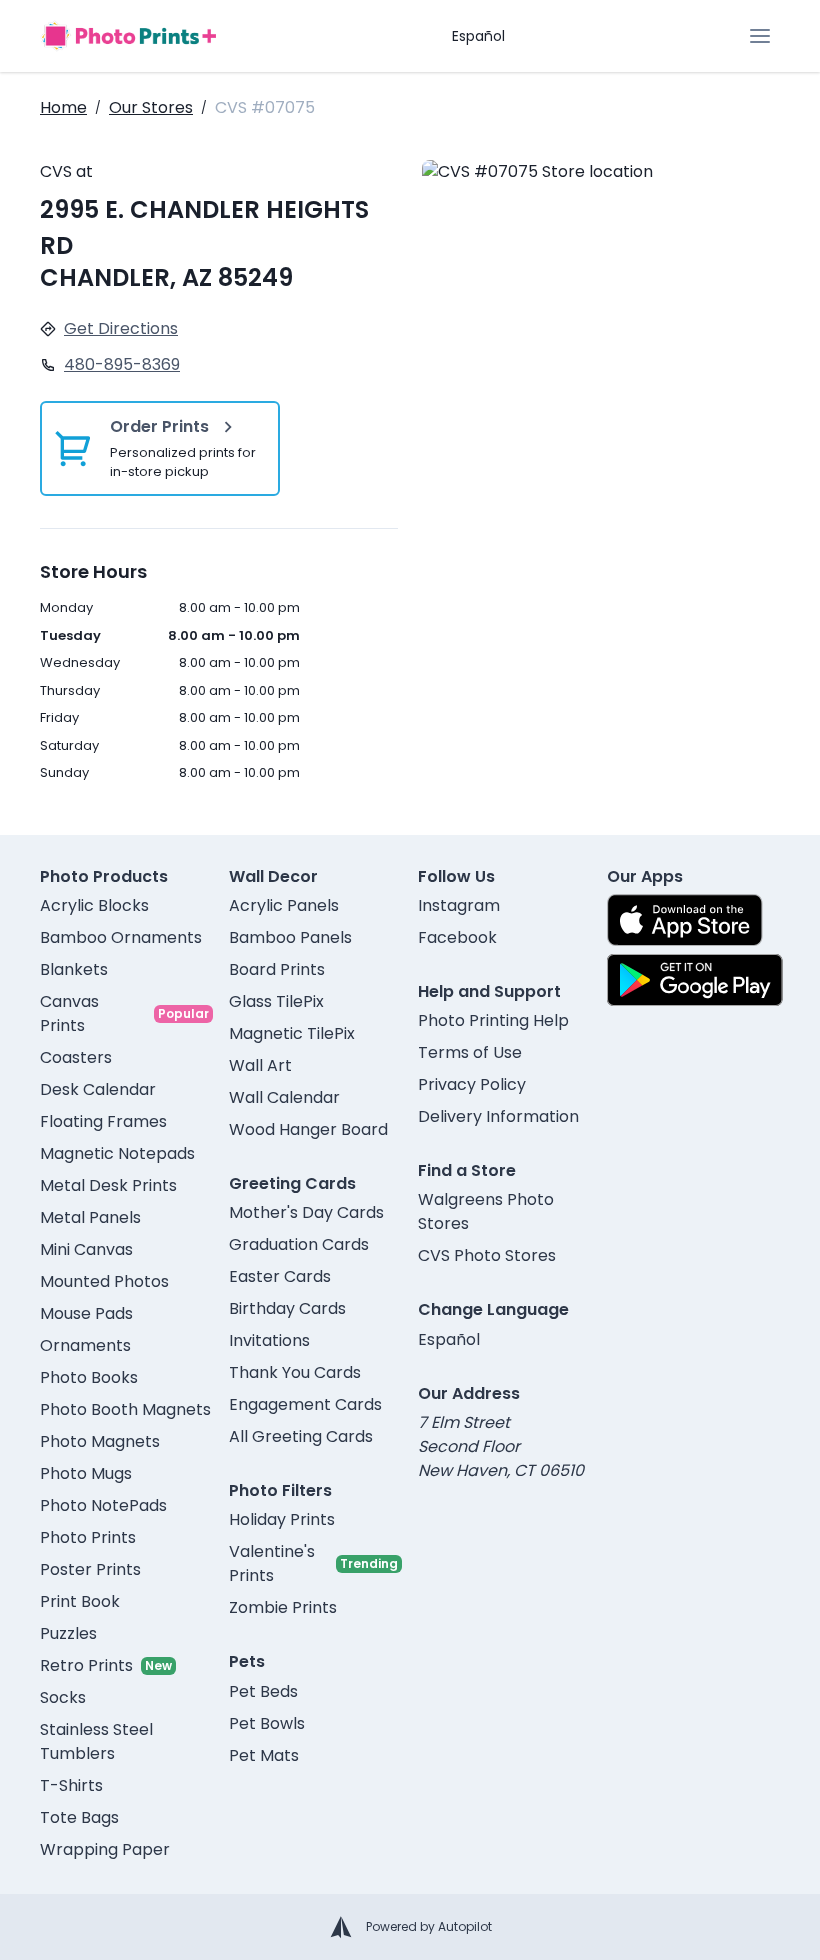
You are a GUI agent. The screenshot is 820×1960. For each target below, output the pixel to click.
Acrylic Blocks (94, 905)
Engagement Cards (305, 1404)
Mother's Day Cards (306, 1212)
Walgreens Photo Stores (486, 1211)
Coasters (76, 1057)
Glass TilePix (276, 1001)
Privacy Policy (472, 1084)
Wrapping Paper (105, 1849)
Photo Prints (88, 1537)
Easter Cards (280, 1276)
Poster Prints (90, 1569)
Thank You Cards (295, 1372)
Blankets (74, 969)
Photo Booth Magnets (125, 1409)
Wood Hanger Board (308, 1129)
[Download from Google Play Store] (695, 980)
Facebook (457, 937)
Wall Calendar (284, 1097)
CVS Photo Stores (487, 1255)
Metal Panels (90, 1217)
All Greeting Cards (301, 1436)
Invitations (269, 1340)
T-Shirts (71, 1785)
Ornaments (85, 1345)
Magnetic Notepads (117, 1153)
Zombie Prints (283, 1607)
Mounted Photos (104, 1281)
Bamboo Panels (290, 937)
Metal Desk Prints (108, 1185)
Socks (63, 1697)
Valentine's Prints (272, 1563)
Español (478, 36)
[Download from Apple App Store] (685, 920)
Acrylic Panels (284, 905)
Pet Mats (264, 1755)
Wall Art (260, 1065)
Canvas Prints (69, 1013)
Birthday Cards (287, 1308)
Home (63, 107)
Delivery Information (498, 1116)
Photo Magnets (100, 1441)
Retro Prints (86, 1665)
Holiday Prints (282, 1519)
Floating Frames (103, 1121)
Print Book (80, 1601)
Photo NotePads (103, 1505)
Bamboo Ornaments (121, 937)
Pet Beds (263, 1691)
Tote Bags (79, 1817)
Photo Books (89, 1377)
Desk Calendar (98, 1089)
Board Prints (277, 969)
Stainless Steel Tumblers (96, 1741)
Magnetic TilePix (292, 1033)
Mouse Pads (86, 1313)
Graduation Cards (299, 1244)
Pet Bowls (267, 1723)
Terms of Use (470, 1052)
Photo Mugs (86, 1473)
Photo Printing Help (493, 1020)
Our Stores (151, 107)
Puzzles (68, 1633)
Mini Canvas (86, 1249)
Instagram (459, 905)
